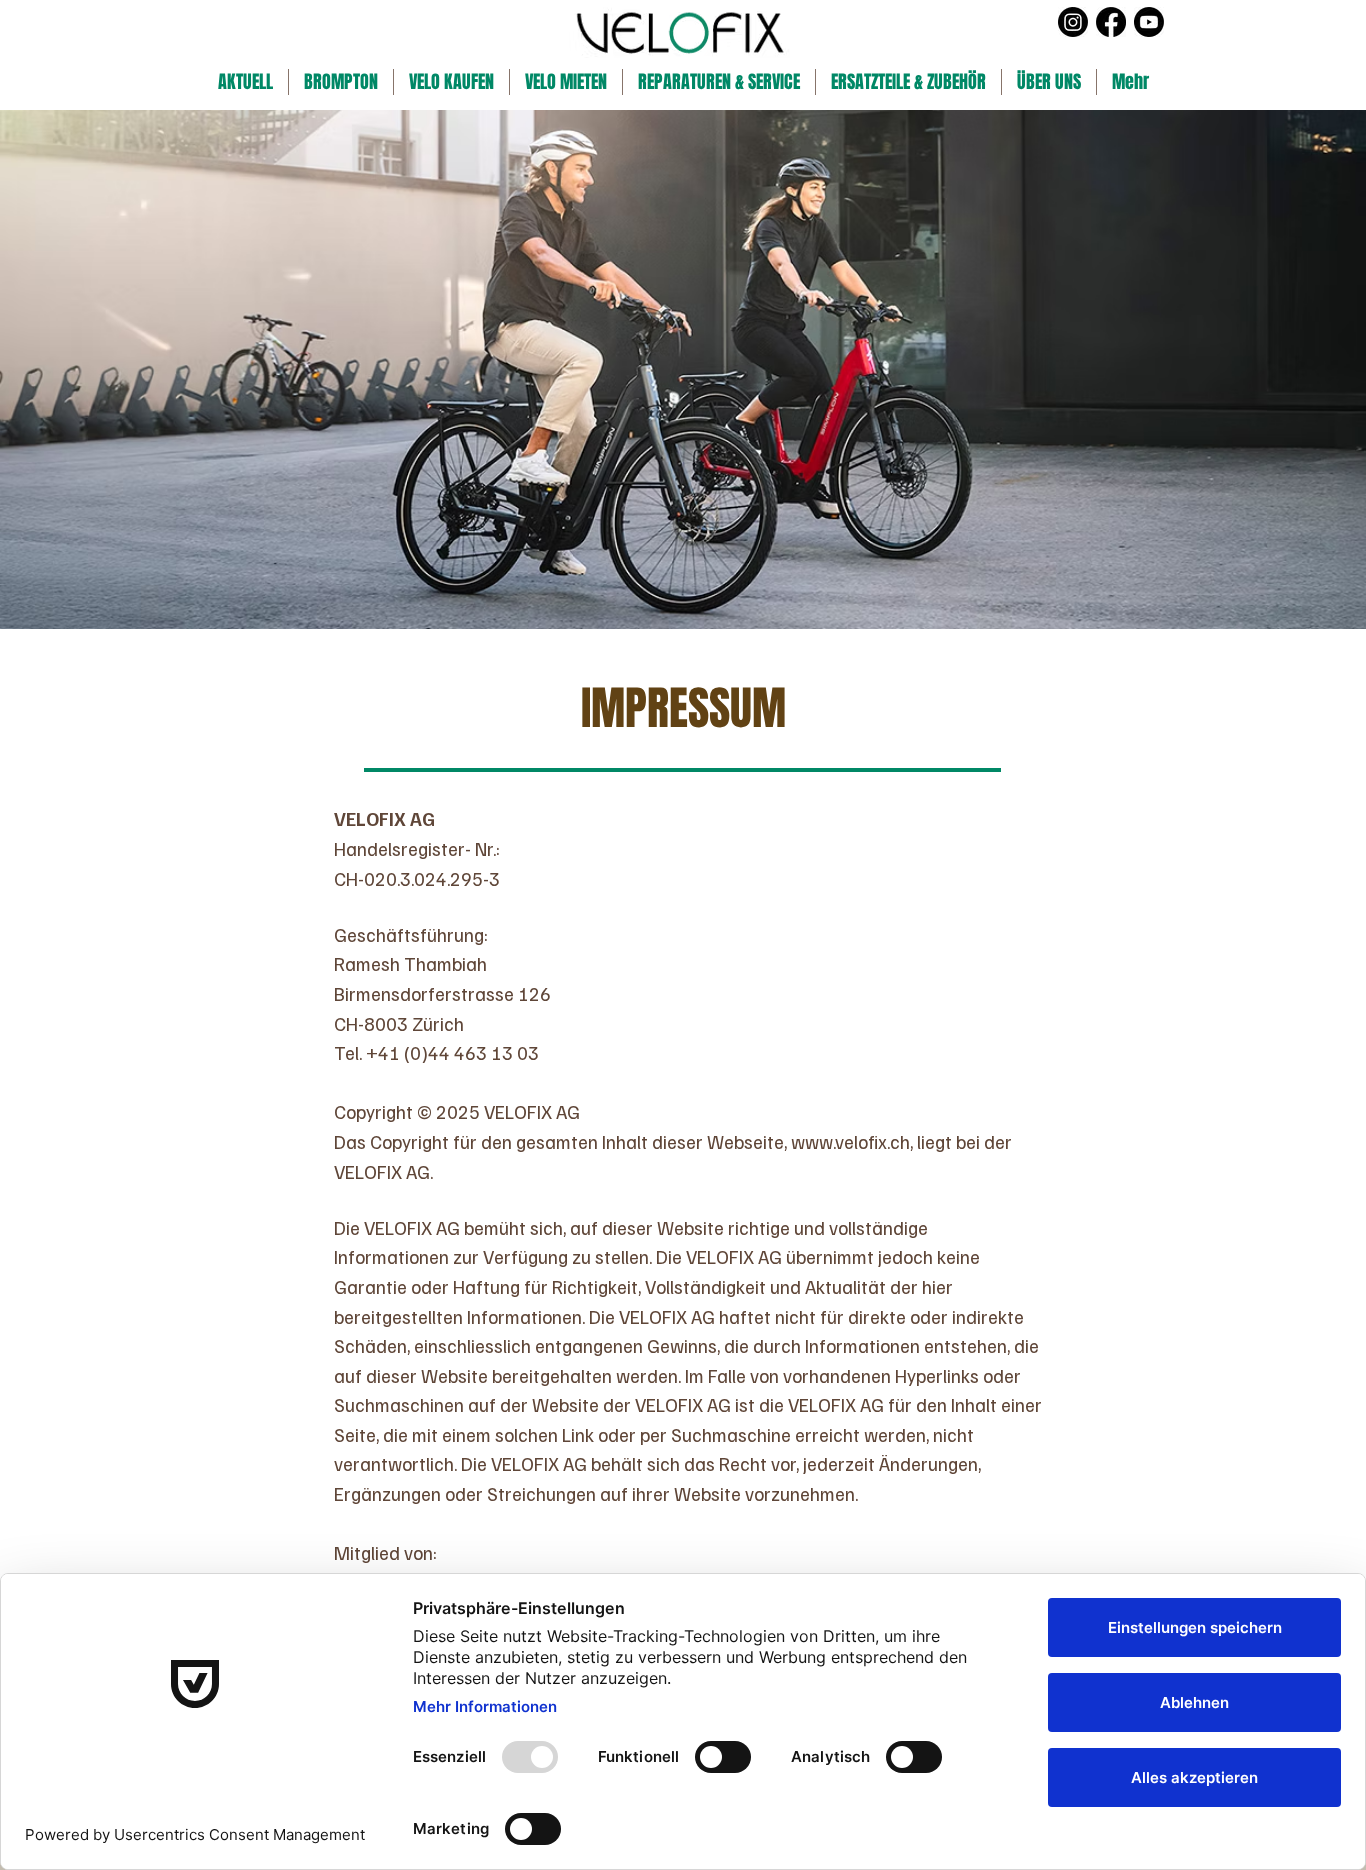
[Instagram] (1073, 22)
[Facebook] (1111, 22)
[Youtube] (1149, 22)
